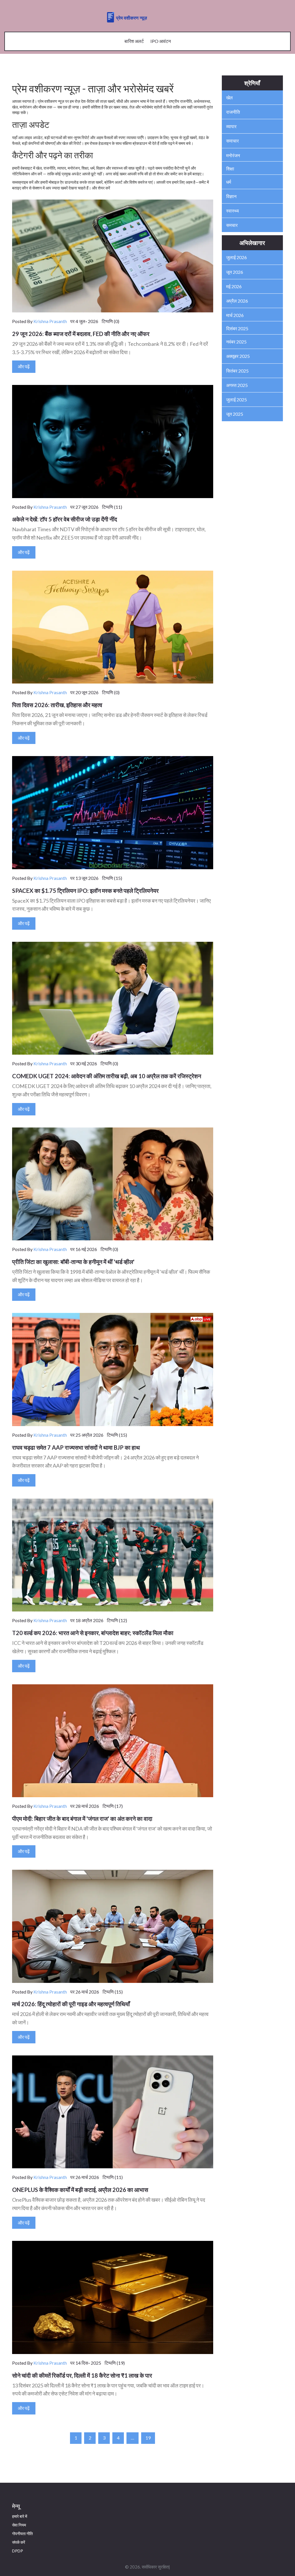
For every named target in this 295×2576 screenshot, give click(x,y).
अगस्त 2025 (237, 385)
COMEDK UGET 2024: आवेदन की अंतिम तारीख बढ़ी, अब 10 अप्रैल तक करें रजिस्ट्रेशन (107, 1076)
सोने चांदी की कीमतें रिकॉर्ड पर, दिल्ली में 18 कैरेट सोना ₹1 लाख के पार (82, 2375)
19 (148, 2438)
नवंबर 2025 (236, 342)
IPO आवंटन (161, 41)
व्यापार (231, 126)
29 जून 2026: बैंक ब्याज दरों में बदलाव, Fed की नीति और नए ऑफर (81, 334)
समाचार (232, 141)
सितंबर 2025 (237, 371)
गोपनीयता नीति (22, 2534)
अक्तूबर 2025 (238, 356)
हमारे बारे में (20, 2516)
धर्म (229, 182)
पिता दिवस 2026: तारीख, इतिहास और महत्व (57, 705)
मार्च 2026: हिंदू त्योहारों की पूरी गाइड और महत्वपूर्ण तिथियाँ (71, 2004)
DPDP (18, 2551)
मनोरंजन (233, 155)
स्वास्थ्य (232, 211)
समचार (232, 225)
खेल (229, 97)
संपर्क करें (19, 2542)
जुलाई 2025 (237, 399)
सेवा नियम (19, 2525)
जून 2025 (235, 414)
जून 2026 (235, 272)
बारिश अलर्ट (134, 41)
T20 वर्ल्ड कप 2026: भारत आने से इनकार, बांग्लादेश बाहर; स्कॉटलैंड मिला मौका (93, 1633)
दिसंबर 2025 (237, 328)
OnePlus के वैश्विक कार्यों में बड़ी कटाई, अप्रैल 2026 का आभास (80, 2190)
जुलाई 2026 (237, 257)
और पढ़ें (24, 366)
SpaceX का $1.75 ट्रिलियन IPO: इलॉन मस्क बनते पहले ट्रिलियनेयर (85, 891)
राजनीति (233, 112)
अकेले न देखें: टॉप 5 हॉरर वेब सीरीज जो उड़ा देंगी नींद (65, 519)
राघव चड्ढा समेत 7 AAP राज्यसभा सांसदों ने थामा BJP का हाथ (76, 1447)
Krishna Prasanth (50, 321)
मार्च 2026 (235, 315)
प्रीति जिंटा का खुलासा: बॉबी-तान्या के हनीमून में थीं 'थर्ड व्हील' (73, 1262)
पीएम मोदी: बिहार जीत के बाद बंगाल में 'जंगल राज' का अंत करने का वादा (82, 1818)
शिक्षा (230, 169)
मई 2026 (234, 286)
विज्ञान (231, 196)
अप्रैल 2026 (237, 301)
